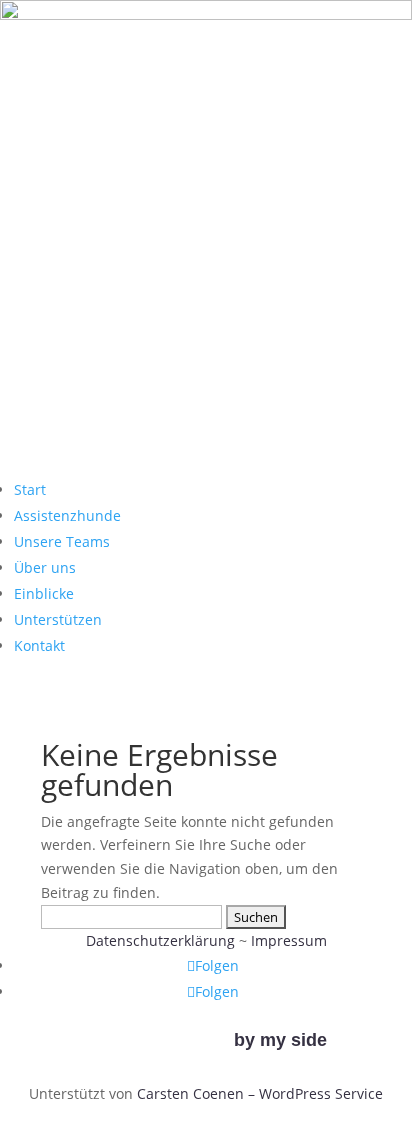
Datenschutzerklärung (160, 940)
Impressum (289, 940)
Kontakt (39, 645)
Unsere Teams (62, 541)
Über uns (45, 567)
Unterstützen (58, 619)
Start (30, 489)
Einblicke (44, 593)
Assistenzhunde (67, 515)
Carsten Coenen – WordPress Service (260, 1093)
